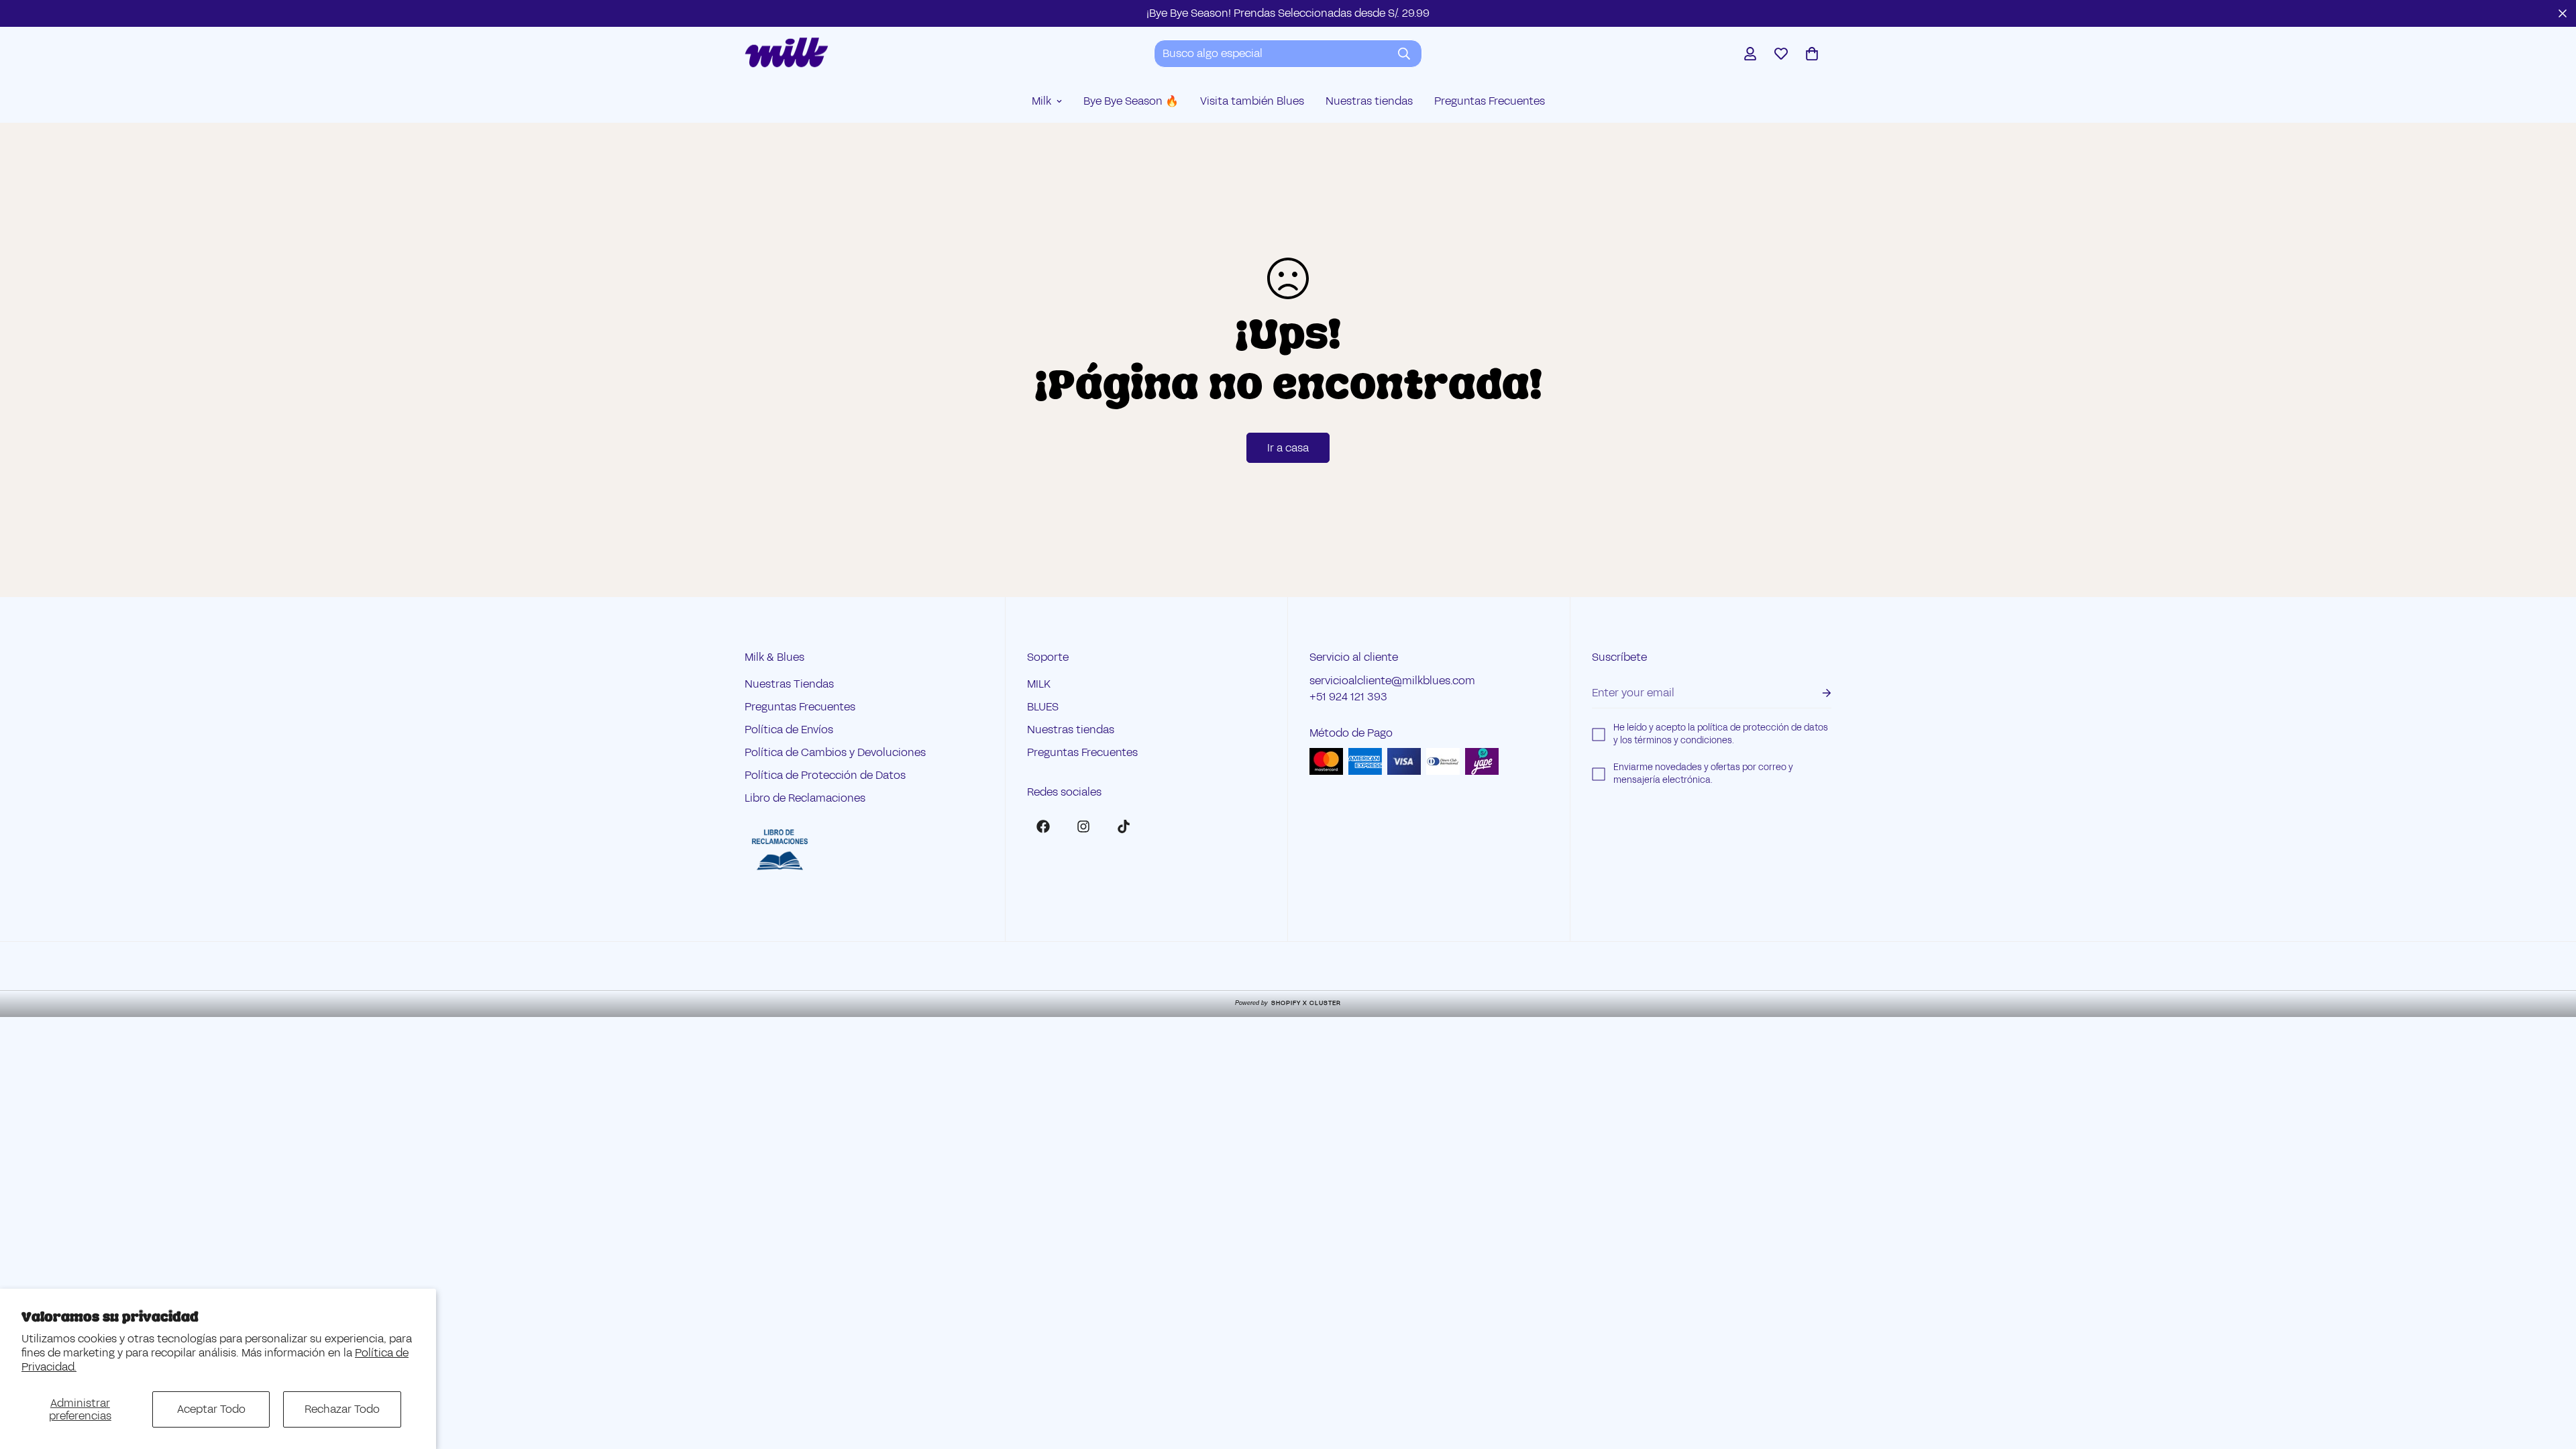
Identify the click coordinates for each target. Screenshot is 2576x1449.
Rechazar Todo (342, 1409)
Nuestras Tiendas (789, 684)
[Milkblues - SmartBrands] (787, 53)
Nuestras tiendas (1369, 101)
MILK (1039, 684)
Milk (1041, 101)
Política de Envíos (789, 730)
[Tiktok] (1124, 826)
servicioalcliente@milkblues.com (1392, 681)
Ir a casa (1288, 448)
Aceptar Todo (211, 1409)
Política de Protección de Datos (825, 775)
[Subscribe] (1816, 693)
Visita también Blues (1252, 101)
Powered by (1288, 1003)
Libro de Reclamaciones (805, 798)
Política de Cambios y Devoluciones (835, 752)
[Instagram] (1083, 826)
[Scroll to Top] (2550, 1376)
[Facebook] (1043, 826)
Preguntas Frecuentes (1490, 101)
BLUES (1043, 707)
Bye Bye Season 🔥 (1131, 101)
